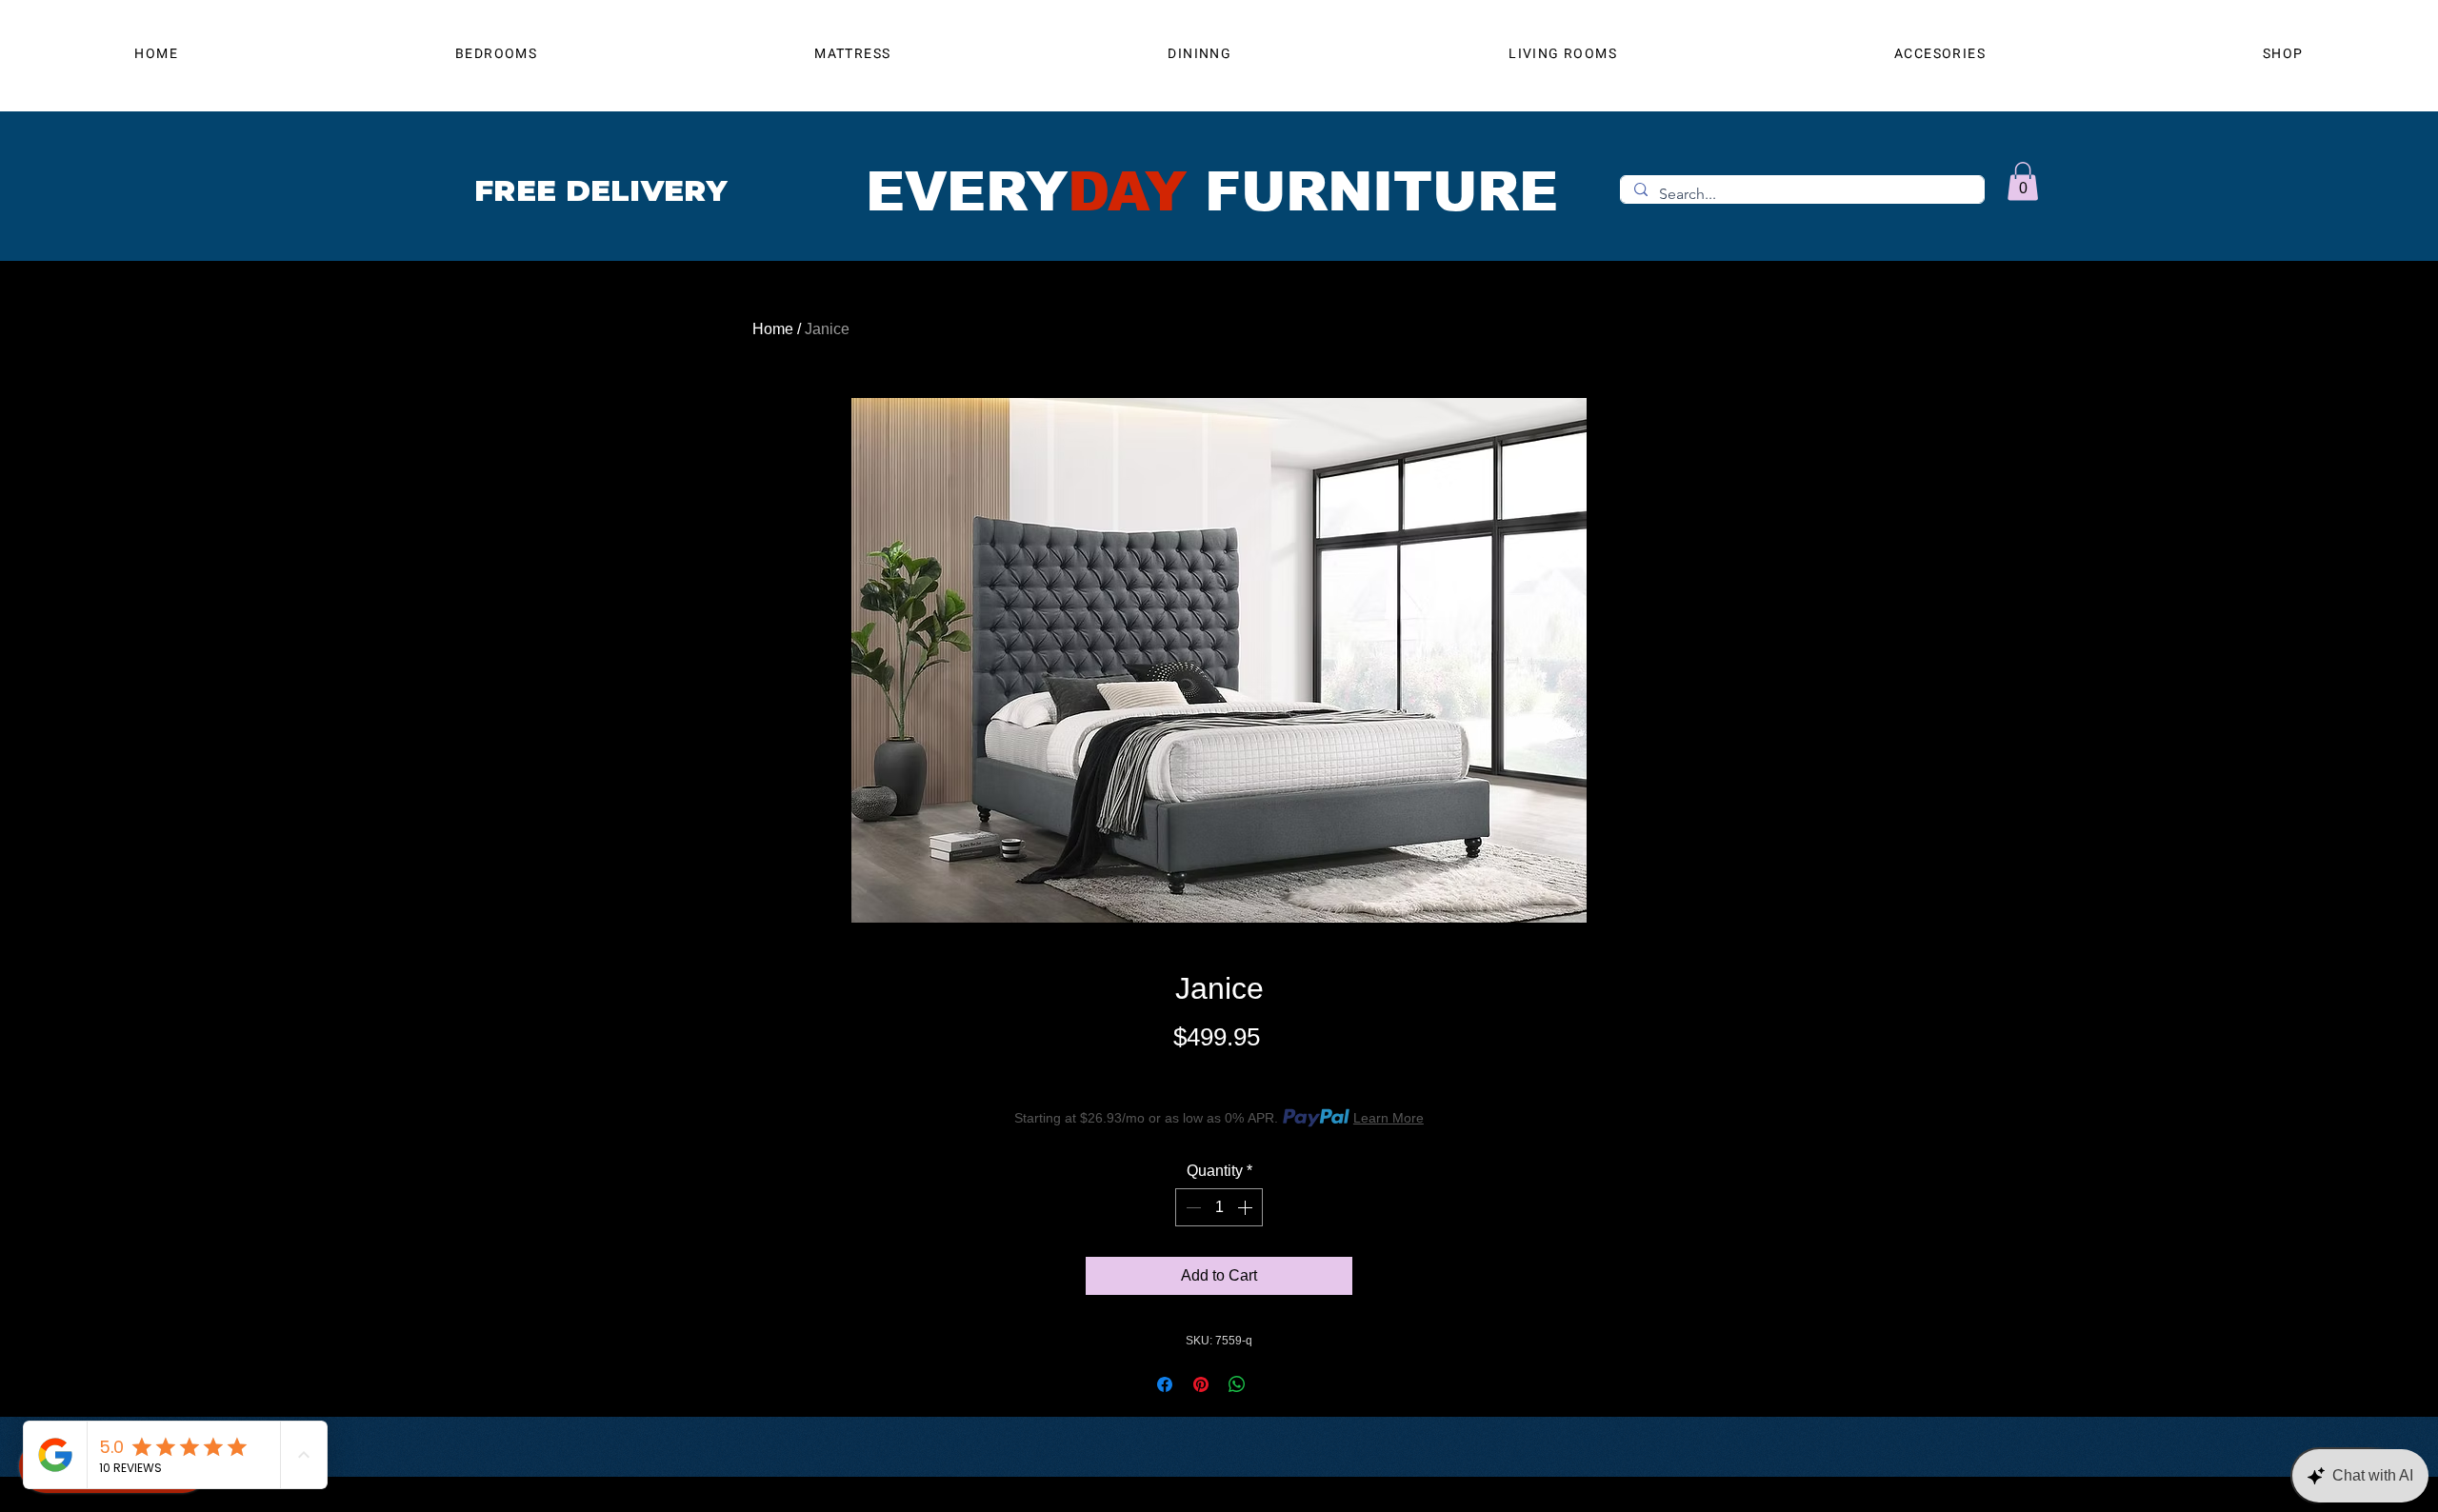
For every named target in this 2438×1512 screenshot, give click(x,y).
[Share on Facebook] (1165, 1384)
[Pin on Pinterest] (1201, 1384)
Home (773, 329)
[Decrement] (1191, 1207)
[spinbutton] (1219, 1207)
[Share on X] (1273, 1384)
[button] (2023, 181)
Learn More (1389, 1118)
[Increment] (1247, 1207)
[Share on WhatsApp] (1237, 1384)
